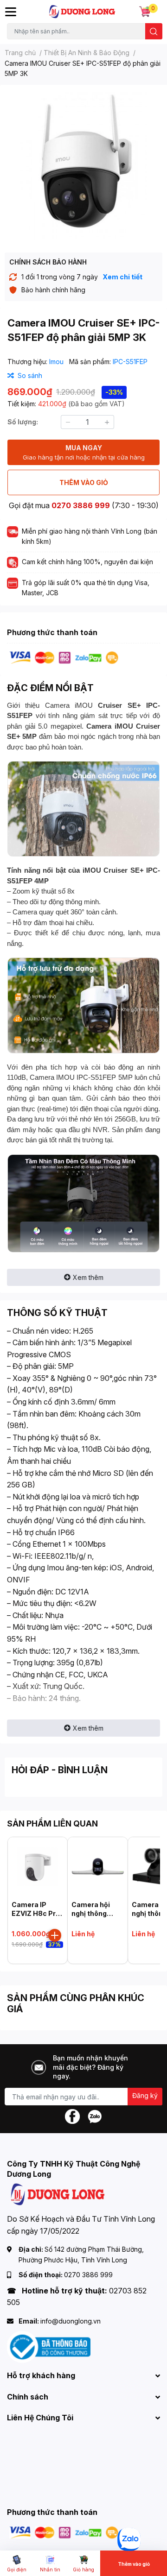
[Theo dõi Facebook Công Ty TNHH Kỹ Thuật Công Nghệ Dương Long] (72, 2116)
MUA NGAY (84, 452)
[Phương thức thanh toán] (64, 657)
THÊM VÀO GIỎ (84, 482)
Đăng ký (145, 2095)
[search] (154, 31)
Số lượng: (23, 422)
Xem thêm (88, 1277)
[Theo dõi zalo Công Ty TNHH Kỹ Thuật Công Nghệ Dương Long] (95, 2116)
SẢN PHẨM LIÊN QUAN (52, 1823)
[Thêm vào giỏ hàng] (55, 1935)
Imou (57, 362)
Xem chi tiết (122, 277)
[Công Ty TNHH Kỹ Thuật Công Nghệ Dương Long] (82, 12)
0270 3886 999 (81, 505)
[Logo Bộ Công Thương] (49, 2346)
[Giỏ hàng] (145, 12)
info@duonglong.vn (71, 2321)
